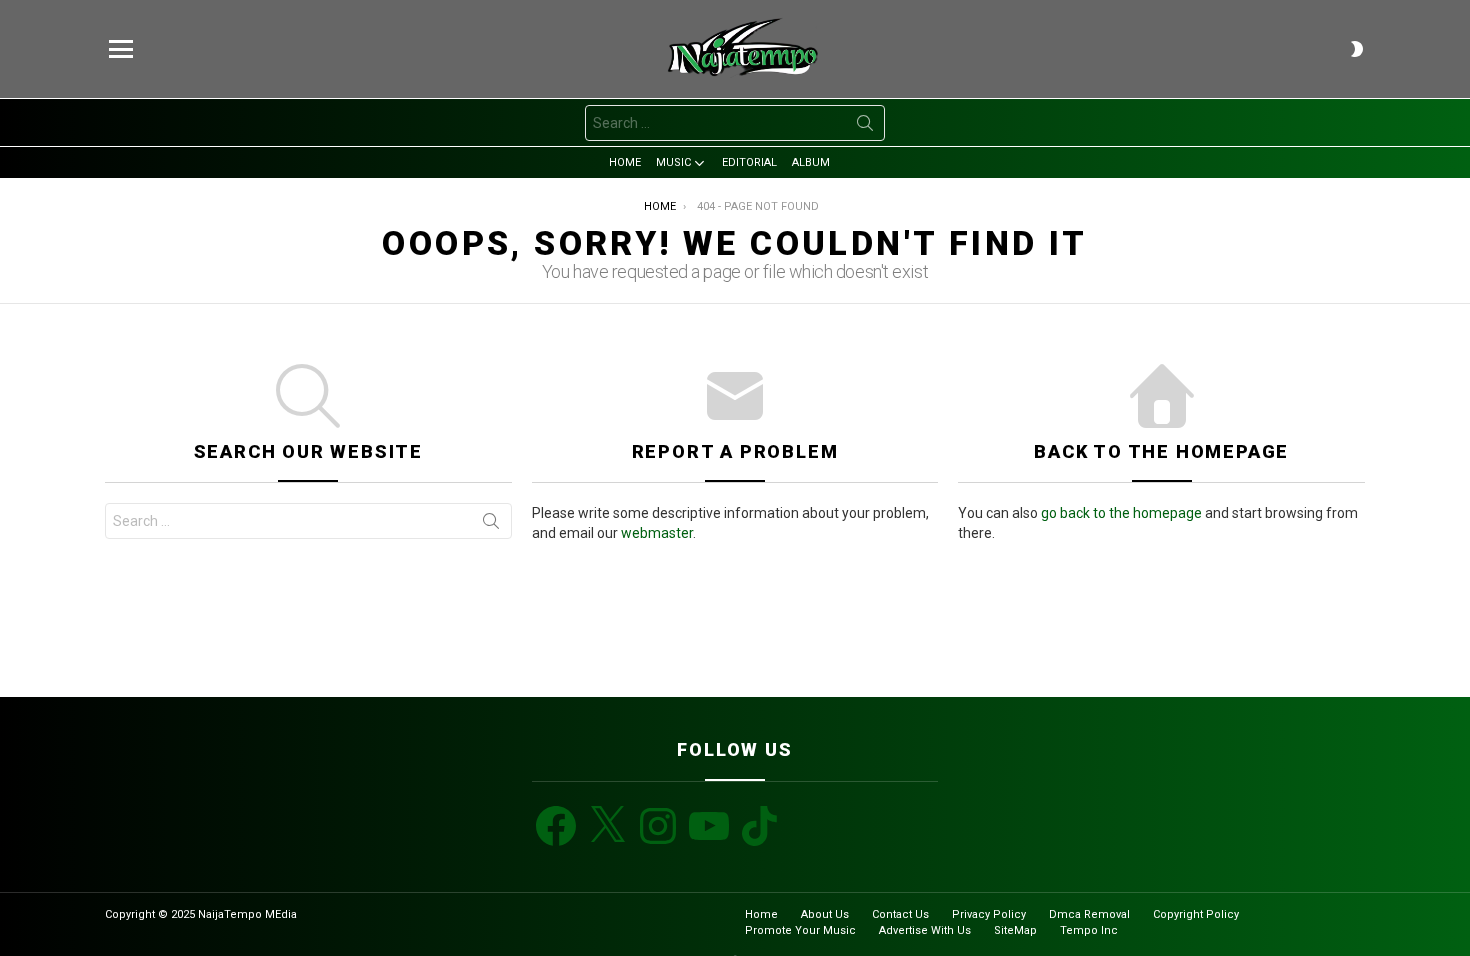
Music (673, 162)
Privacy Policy (989, 914)
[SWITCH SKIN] (1357, 49)
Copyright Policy (1196, 914)
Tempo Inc (1089, 930)
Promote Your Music (800, 930)
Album (811, 162)
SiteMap (1015, 930)
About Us (825, 914)
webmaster (657, 533)
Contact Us (900, 914)
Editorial (749, 162)
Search (865, 127)
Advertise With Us (925, 930)
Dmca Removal (1089, 914)
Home (625, 162)
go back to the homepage (1121, 513)
